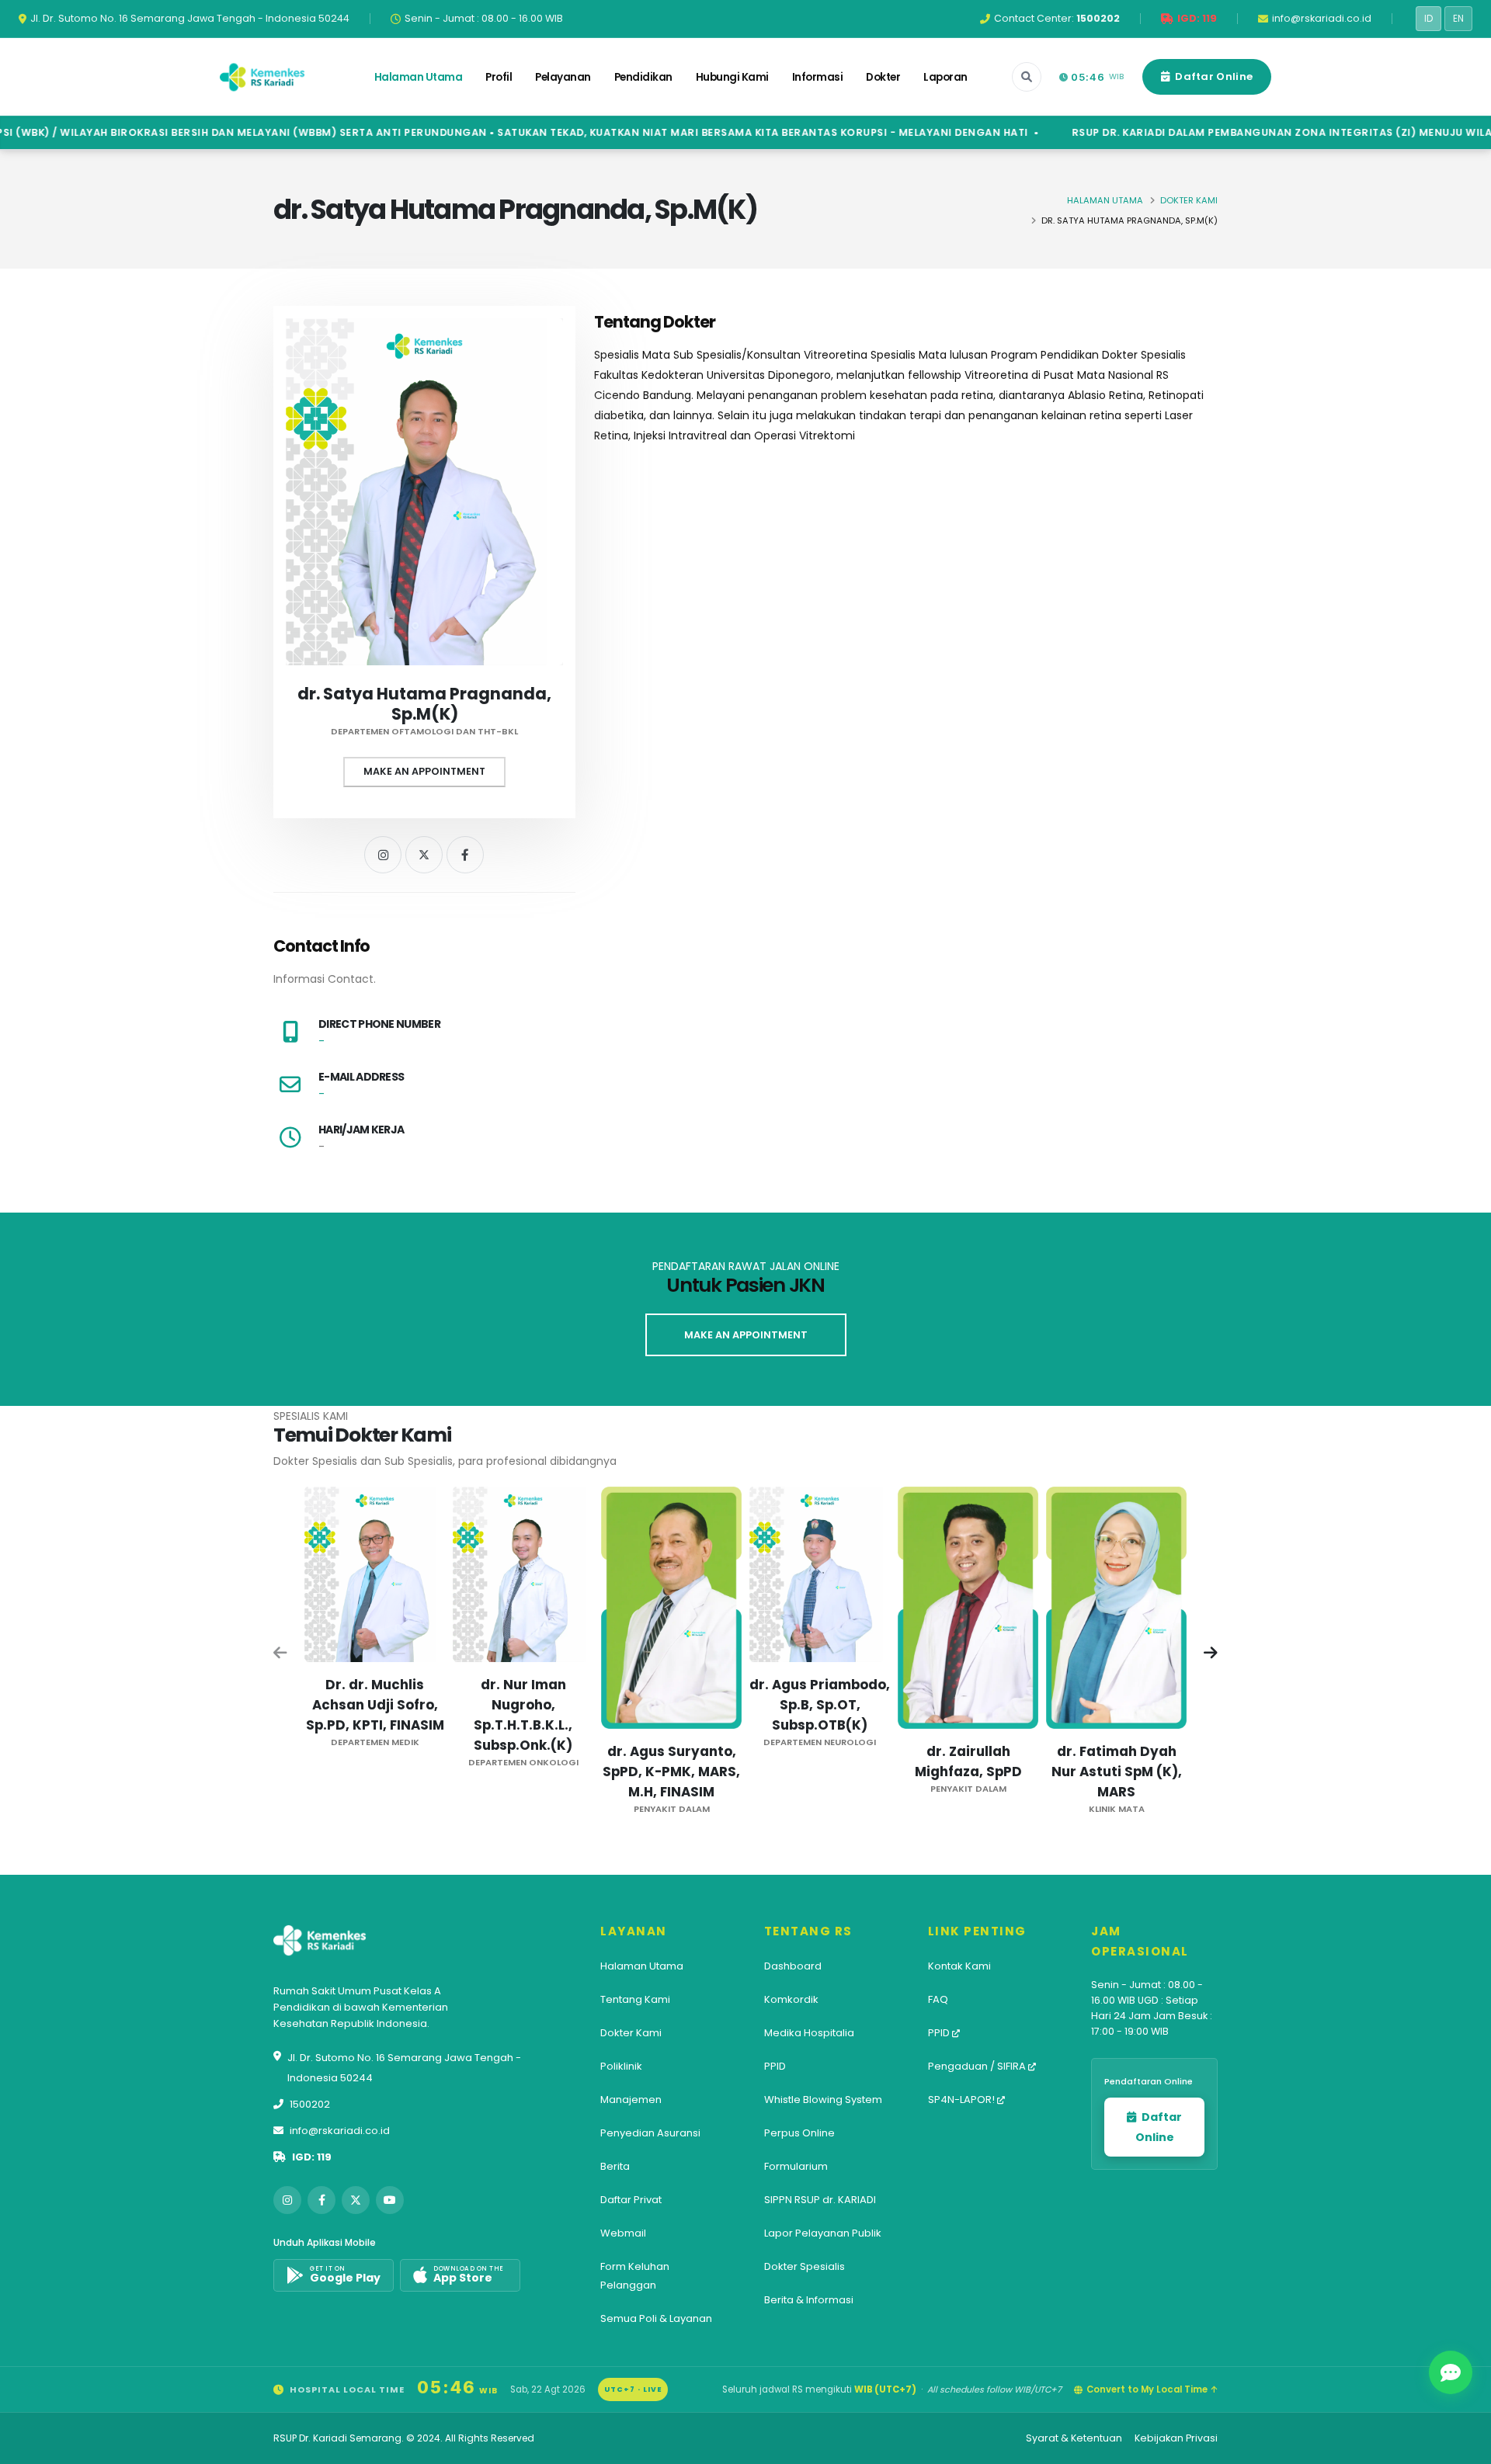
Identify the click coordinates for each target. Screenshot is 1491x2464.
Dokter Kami (1189, 200)
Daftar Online (1213, 76)
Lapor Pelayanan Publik (823, 2233)
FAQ (938, 1999)
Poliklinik (621, 2066)
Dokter (883, 77)
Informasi (818, 77)
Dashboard (793, 1966)
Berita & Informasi (809, 2300)
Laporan (945, 77)
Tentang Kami (635, 1999)
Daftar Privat (631, 2200)
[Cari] (1027, 77)
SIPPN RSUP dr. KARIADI (820, 2200)
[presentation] (281, 1654)
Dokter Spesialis (805, 2266)
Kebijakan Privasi (1176, 2438)
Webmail (623, 2233)
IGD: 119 (312, 2157)
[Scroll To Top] (1464, 2447)
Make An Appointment (424, 771)
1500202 (310, 2104)
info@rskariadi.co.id (340, 2131)
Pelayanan (563, 77)
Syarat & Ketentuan (1074, 2438)
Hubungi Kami (732, 77)
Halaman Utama (419, 77)
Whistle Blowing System (823, 2100)
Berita (615, 2166)
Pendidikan (643, 77)
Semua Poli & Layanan (656, 2318)
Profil (499, 77)
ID (1428, 19)
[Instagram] (383, 855)
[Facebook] (465, 855)
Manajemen (631, 2100)
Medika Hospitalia (809, 2033)
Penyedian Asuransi (650, 2133)
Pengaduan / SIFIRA (978, 2066)
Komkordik (791, 1999)
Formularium (796, 2166)
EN (1458, 19)
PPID (775, 2066)
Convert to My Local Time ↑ (1152, 2389)
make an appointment (746, 1335)
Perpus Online (799, 2133)
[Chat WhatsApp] (1451, 2372)
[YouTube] (390, 2200)
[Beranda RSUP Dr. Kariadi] (262, 77)
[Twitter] (424, 855)
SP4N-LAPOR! (963, 2100)
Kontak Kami (959, 1966)
